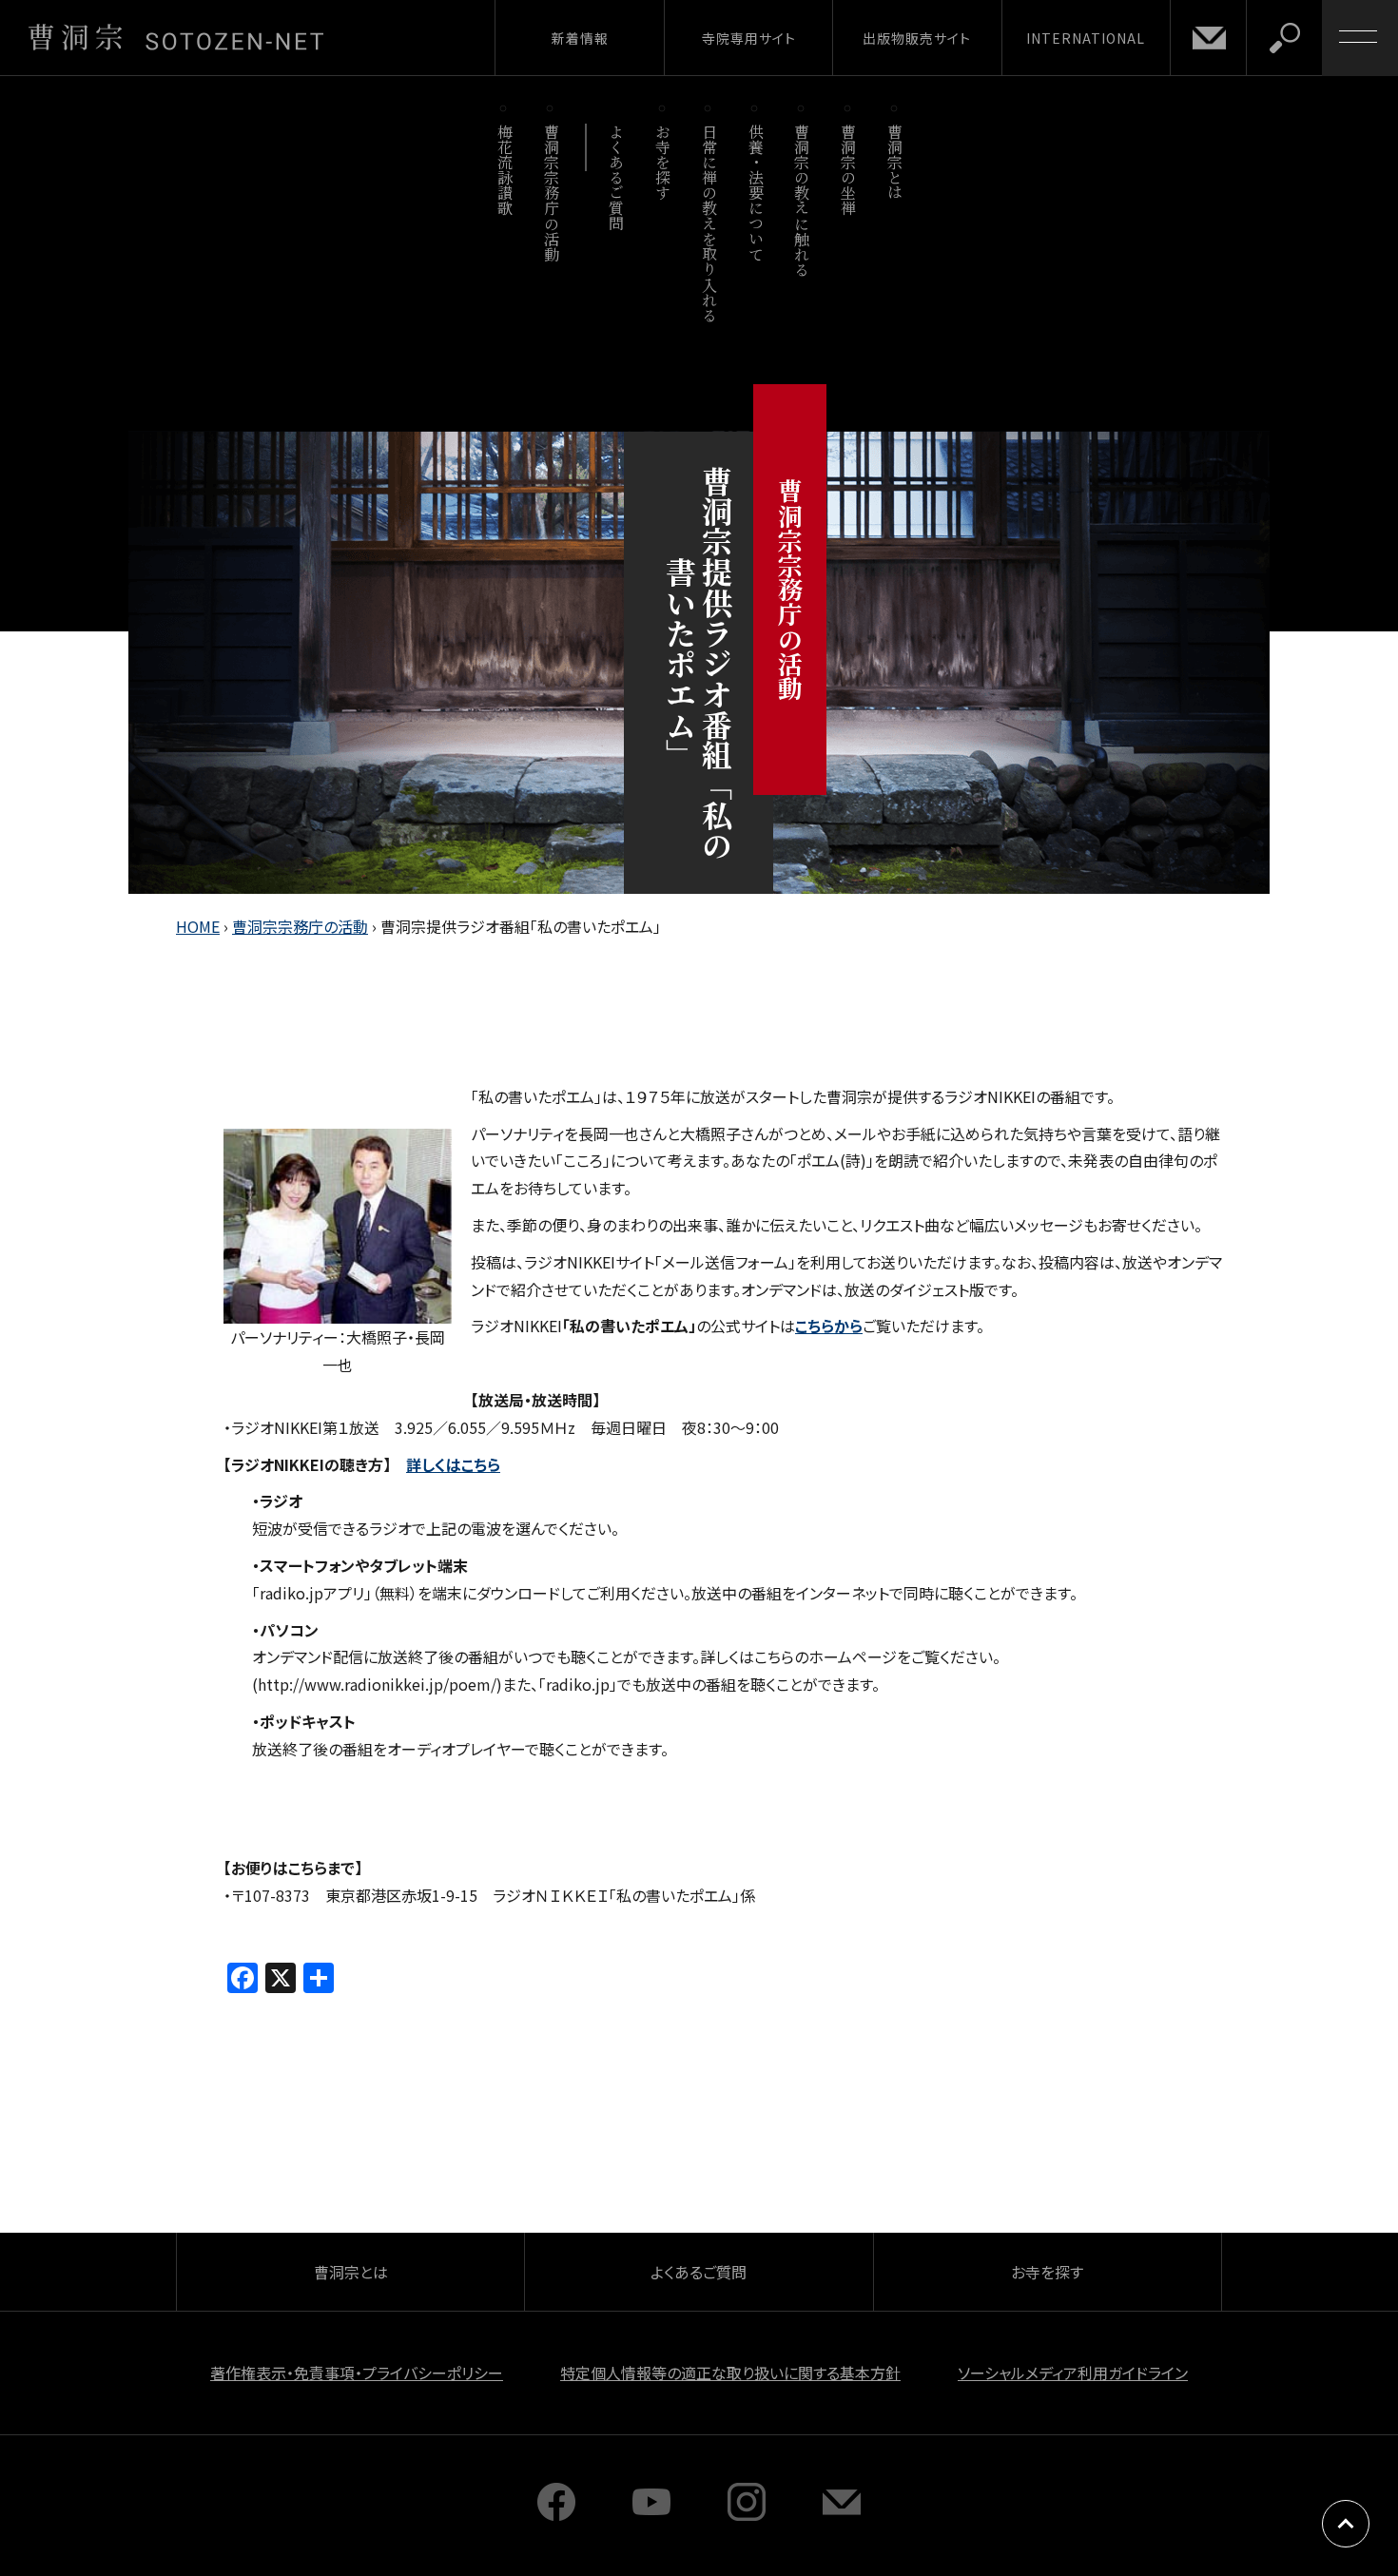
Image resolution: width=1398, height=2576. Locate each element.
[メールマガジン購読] (842, 2514)
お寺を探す (663, 162)
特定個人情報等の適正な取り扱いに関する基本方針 (730, 2373)
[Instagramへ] (747, 2514)
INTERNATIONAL (1086, 38)
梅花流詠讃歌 (505, 170)
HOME (198, 926)
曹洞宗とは (895, 162)
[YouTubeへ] (651, 2514)
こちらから (829, 1326)
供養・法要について (756, 193)
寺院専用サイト (749, 38)
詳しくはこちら (453, 1464)
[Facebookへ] (556, 2514)
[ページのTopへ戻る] (1346, 2524)
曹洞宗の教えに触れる (802, 200)
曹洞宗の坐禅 (849, 170)
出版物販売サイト (917, 38)
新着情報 (580, 38)
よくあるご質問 (617, 177)
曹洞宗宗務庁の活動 (551, 193)
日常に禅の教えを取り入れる (709, 223)
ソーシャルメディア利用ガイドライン (1073, 2373)
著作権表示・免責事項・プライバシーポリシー (357, 2373)
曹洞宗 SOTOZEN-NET (176, 37)
